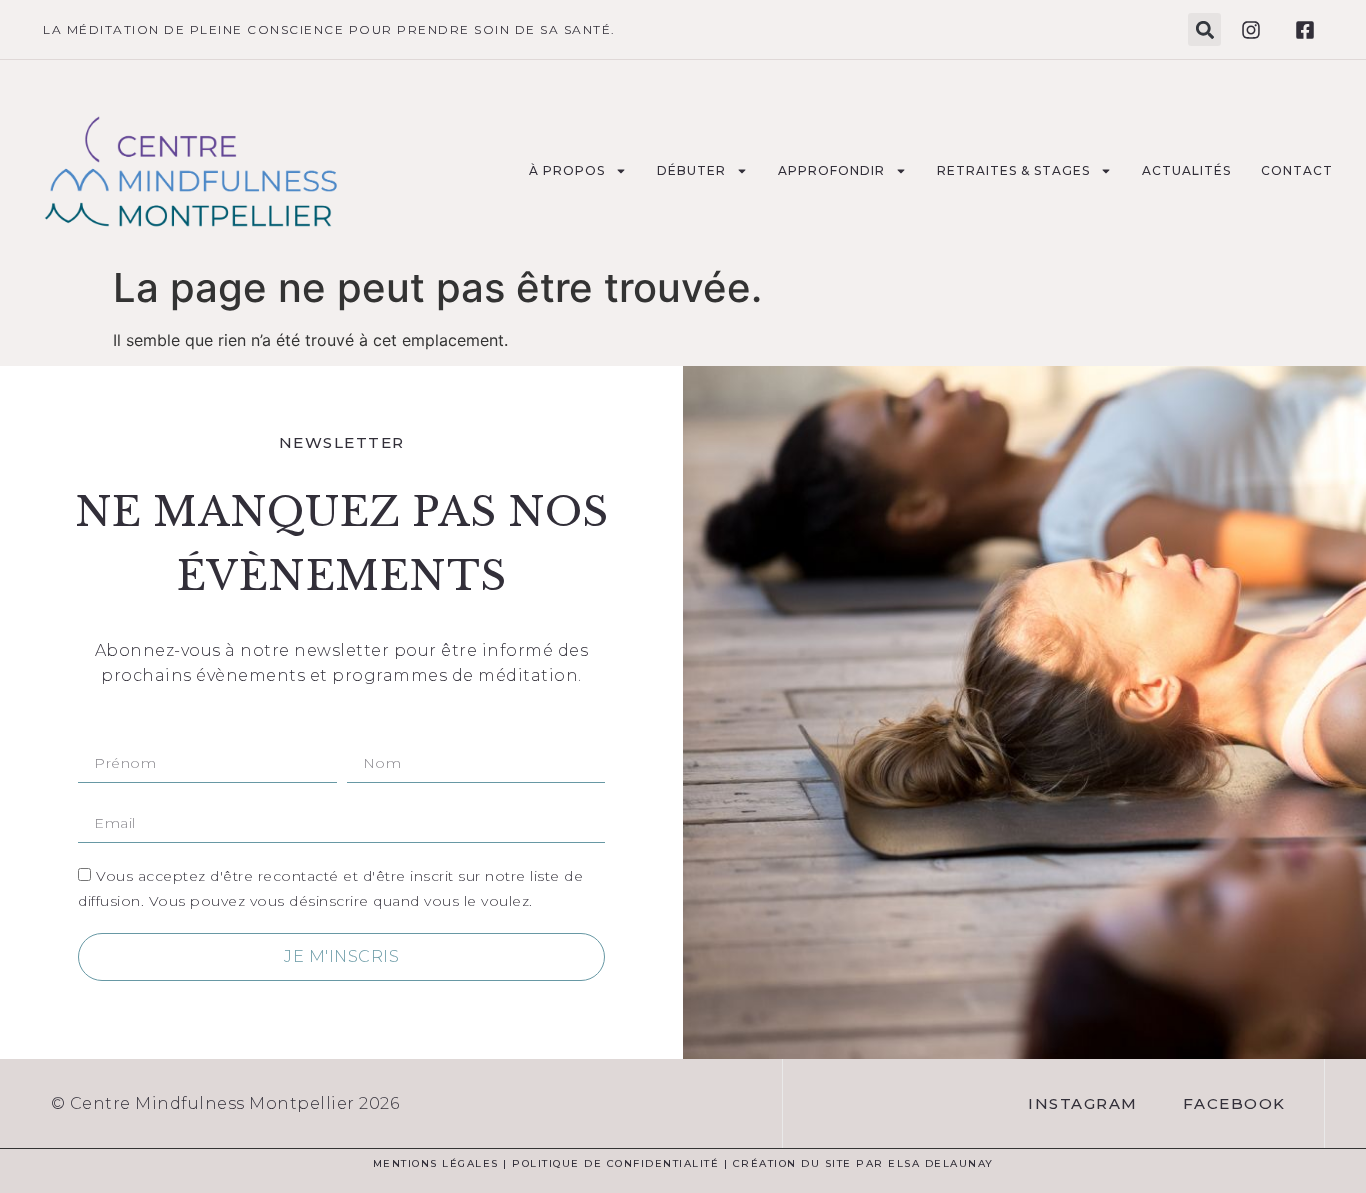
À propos (567, 170)
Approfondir (831, 170)
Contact (1297, 170)
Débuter (691, 170)
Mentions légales (436, 1163)
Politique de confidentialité (615, 1163)
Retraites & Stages (1013, 170)
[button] (1204, 29)
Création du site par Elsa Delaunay (863, 1163)
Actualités (1186, 170)
